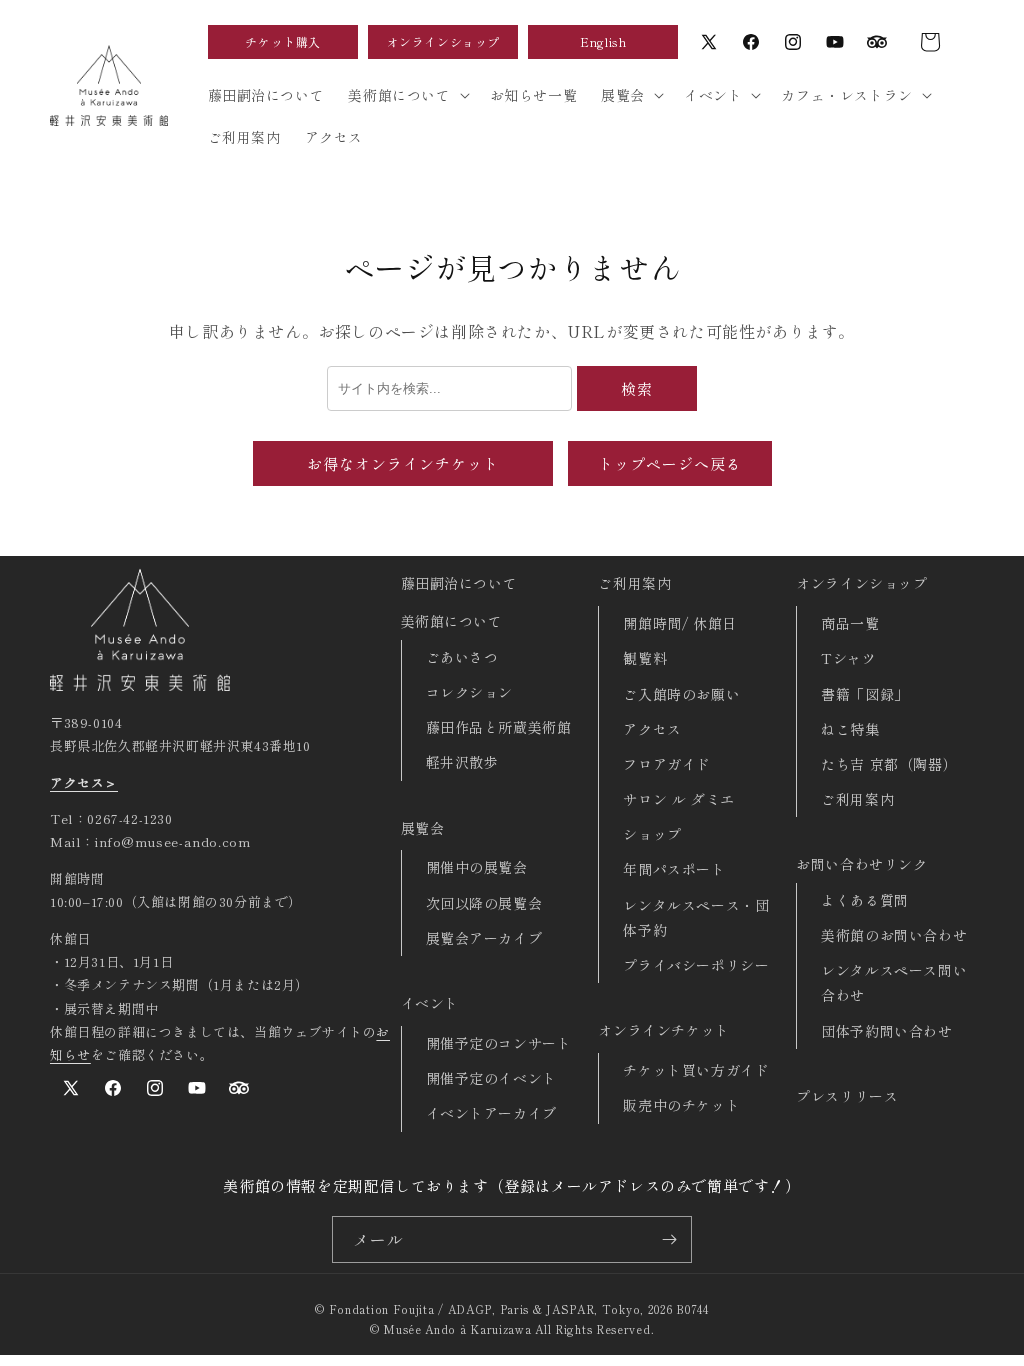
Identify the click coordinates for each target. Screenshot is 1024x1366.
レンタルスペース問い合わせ (894, 982)
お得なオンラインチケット (403, 463)
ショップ (652, 834)
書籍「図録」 (865, 694)
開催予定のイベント (491, 1078)
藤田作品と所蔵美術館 (499, 727)
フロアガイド (667, 764)
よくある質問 (865, 900)
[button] (930, 42)
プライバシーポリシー (696, 965)
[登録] (669, 1239)
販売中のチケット (681, 1105)
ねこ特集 (850, 729)
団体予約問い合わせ (886, 1031)
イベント (430, 1003)
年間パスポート (674, 869)
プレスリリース (847, 1096)
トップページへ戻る (670, 463)
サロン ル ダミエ (678, 799)
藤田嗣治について (459, 583)
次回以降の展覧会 (484, 903)
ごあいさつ (462, 657)
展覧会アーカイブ (484, 938)
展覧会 (423, 828)
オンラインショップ (443, 41)
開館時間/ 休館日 (679, 623)
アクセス (652, 729)
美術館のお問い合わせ (894, 935)
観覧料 (645, 658)
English (603, 41)
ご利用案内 (634, 583)
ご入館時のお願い (681, 694)
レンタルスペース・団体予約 (696, 917)
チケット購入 (283, 41)
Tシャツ (848, 658)
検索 (637, 388)
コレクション (470, 692)
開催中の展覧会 (477, 867)
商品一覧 (850, 623)
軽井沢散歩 (462, 762)
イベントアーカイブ (491, 1113)
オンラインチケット (663, 1030)
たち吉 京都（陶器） (889, 764)
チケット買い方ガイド (696, 1070)
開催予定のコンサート (499, 1043)
